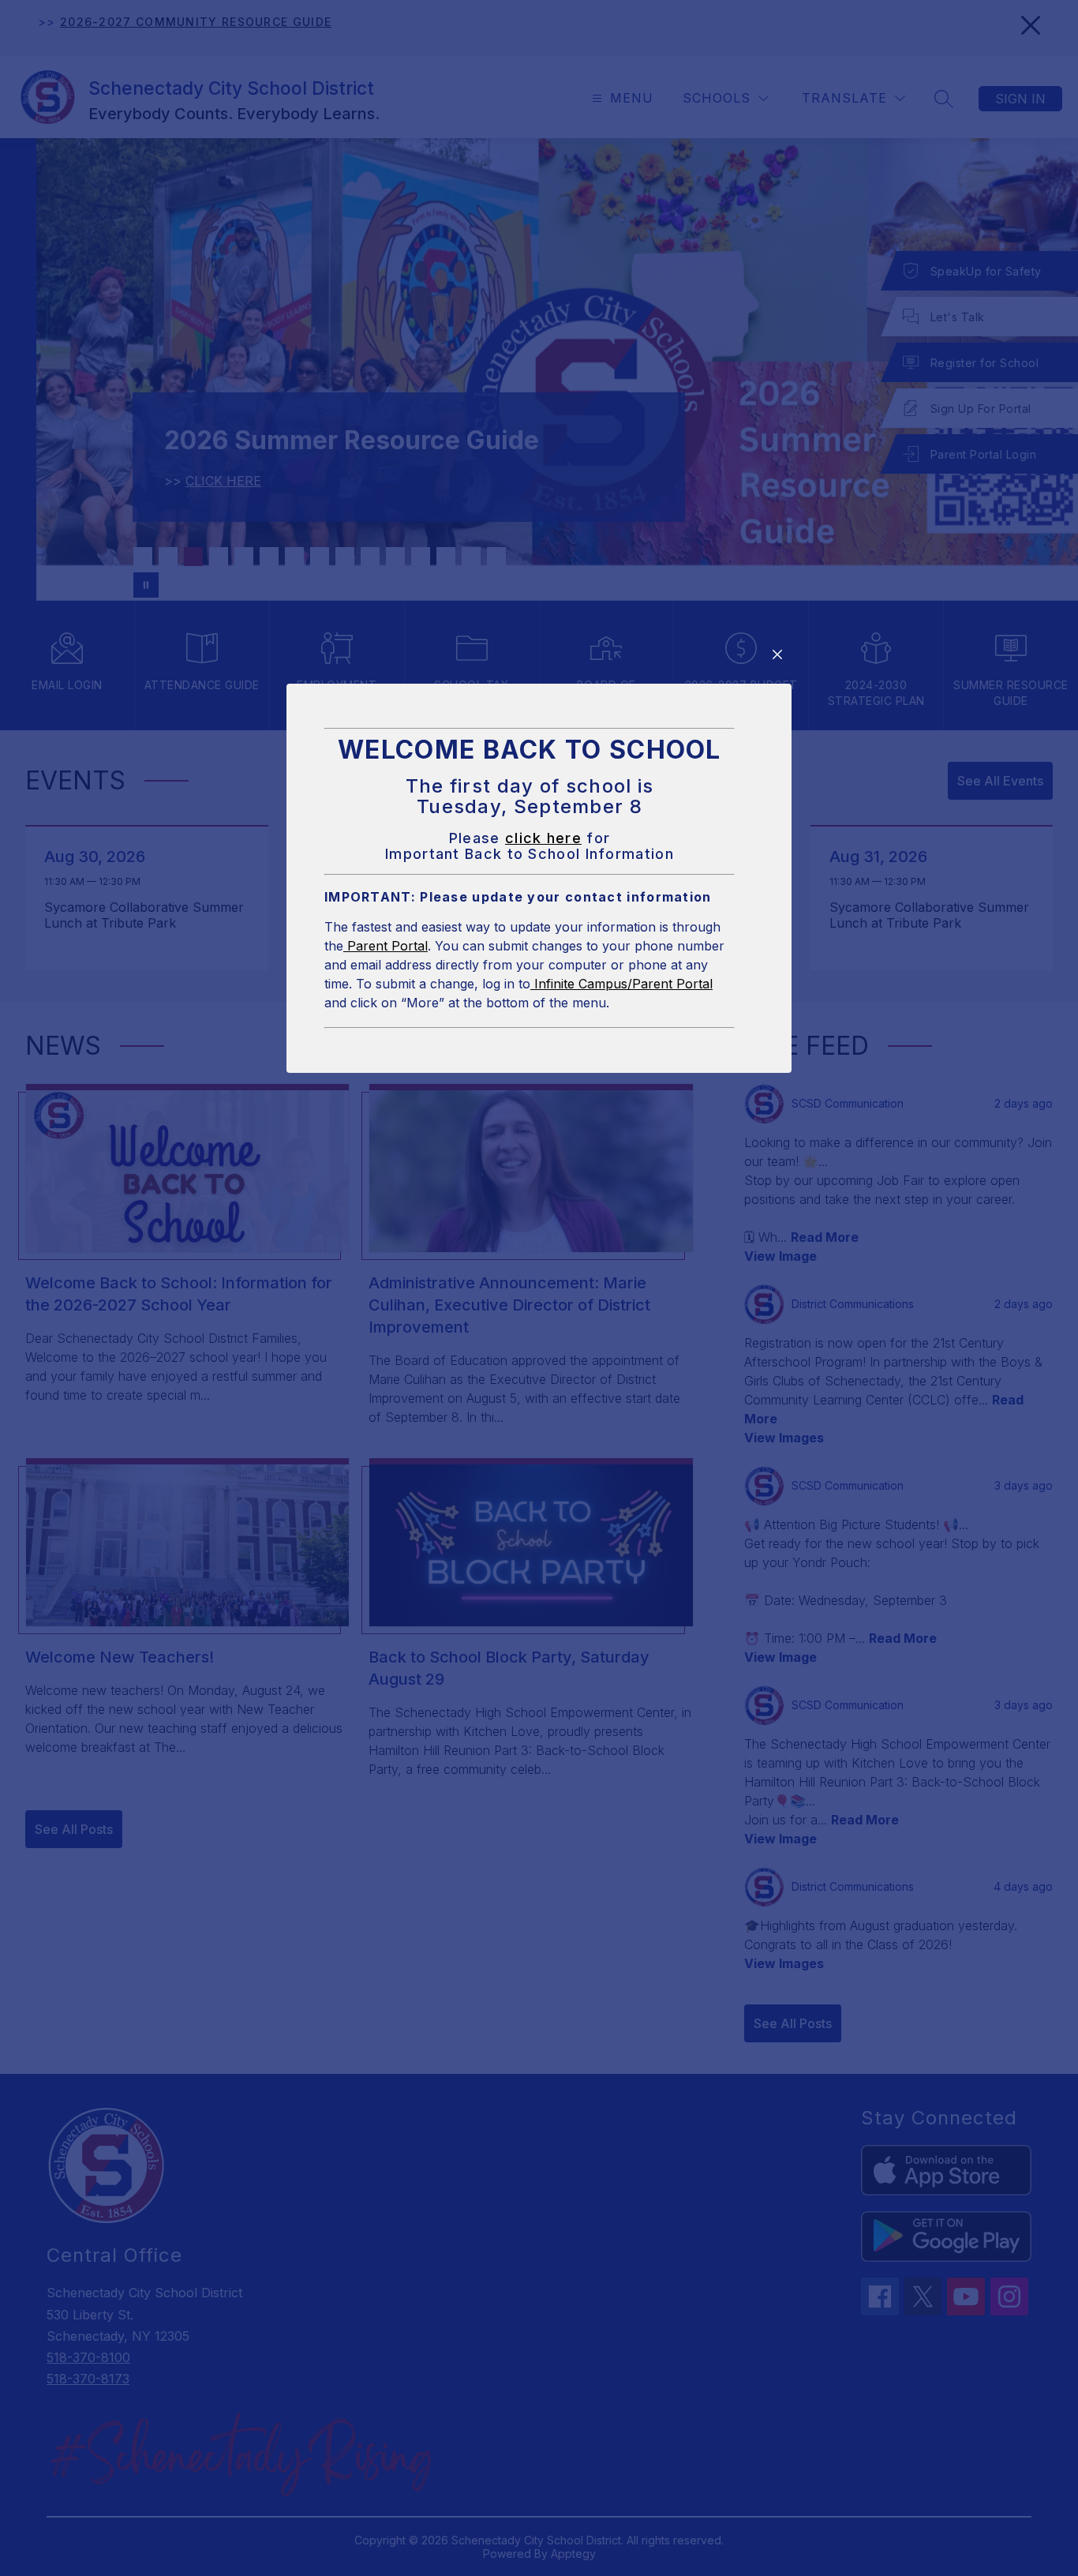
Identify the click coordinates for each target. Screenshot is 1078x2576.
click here (543, 838)
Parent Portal (386, 946)
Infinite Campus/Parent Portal (621, 984)
